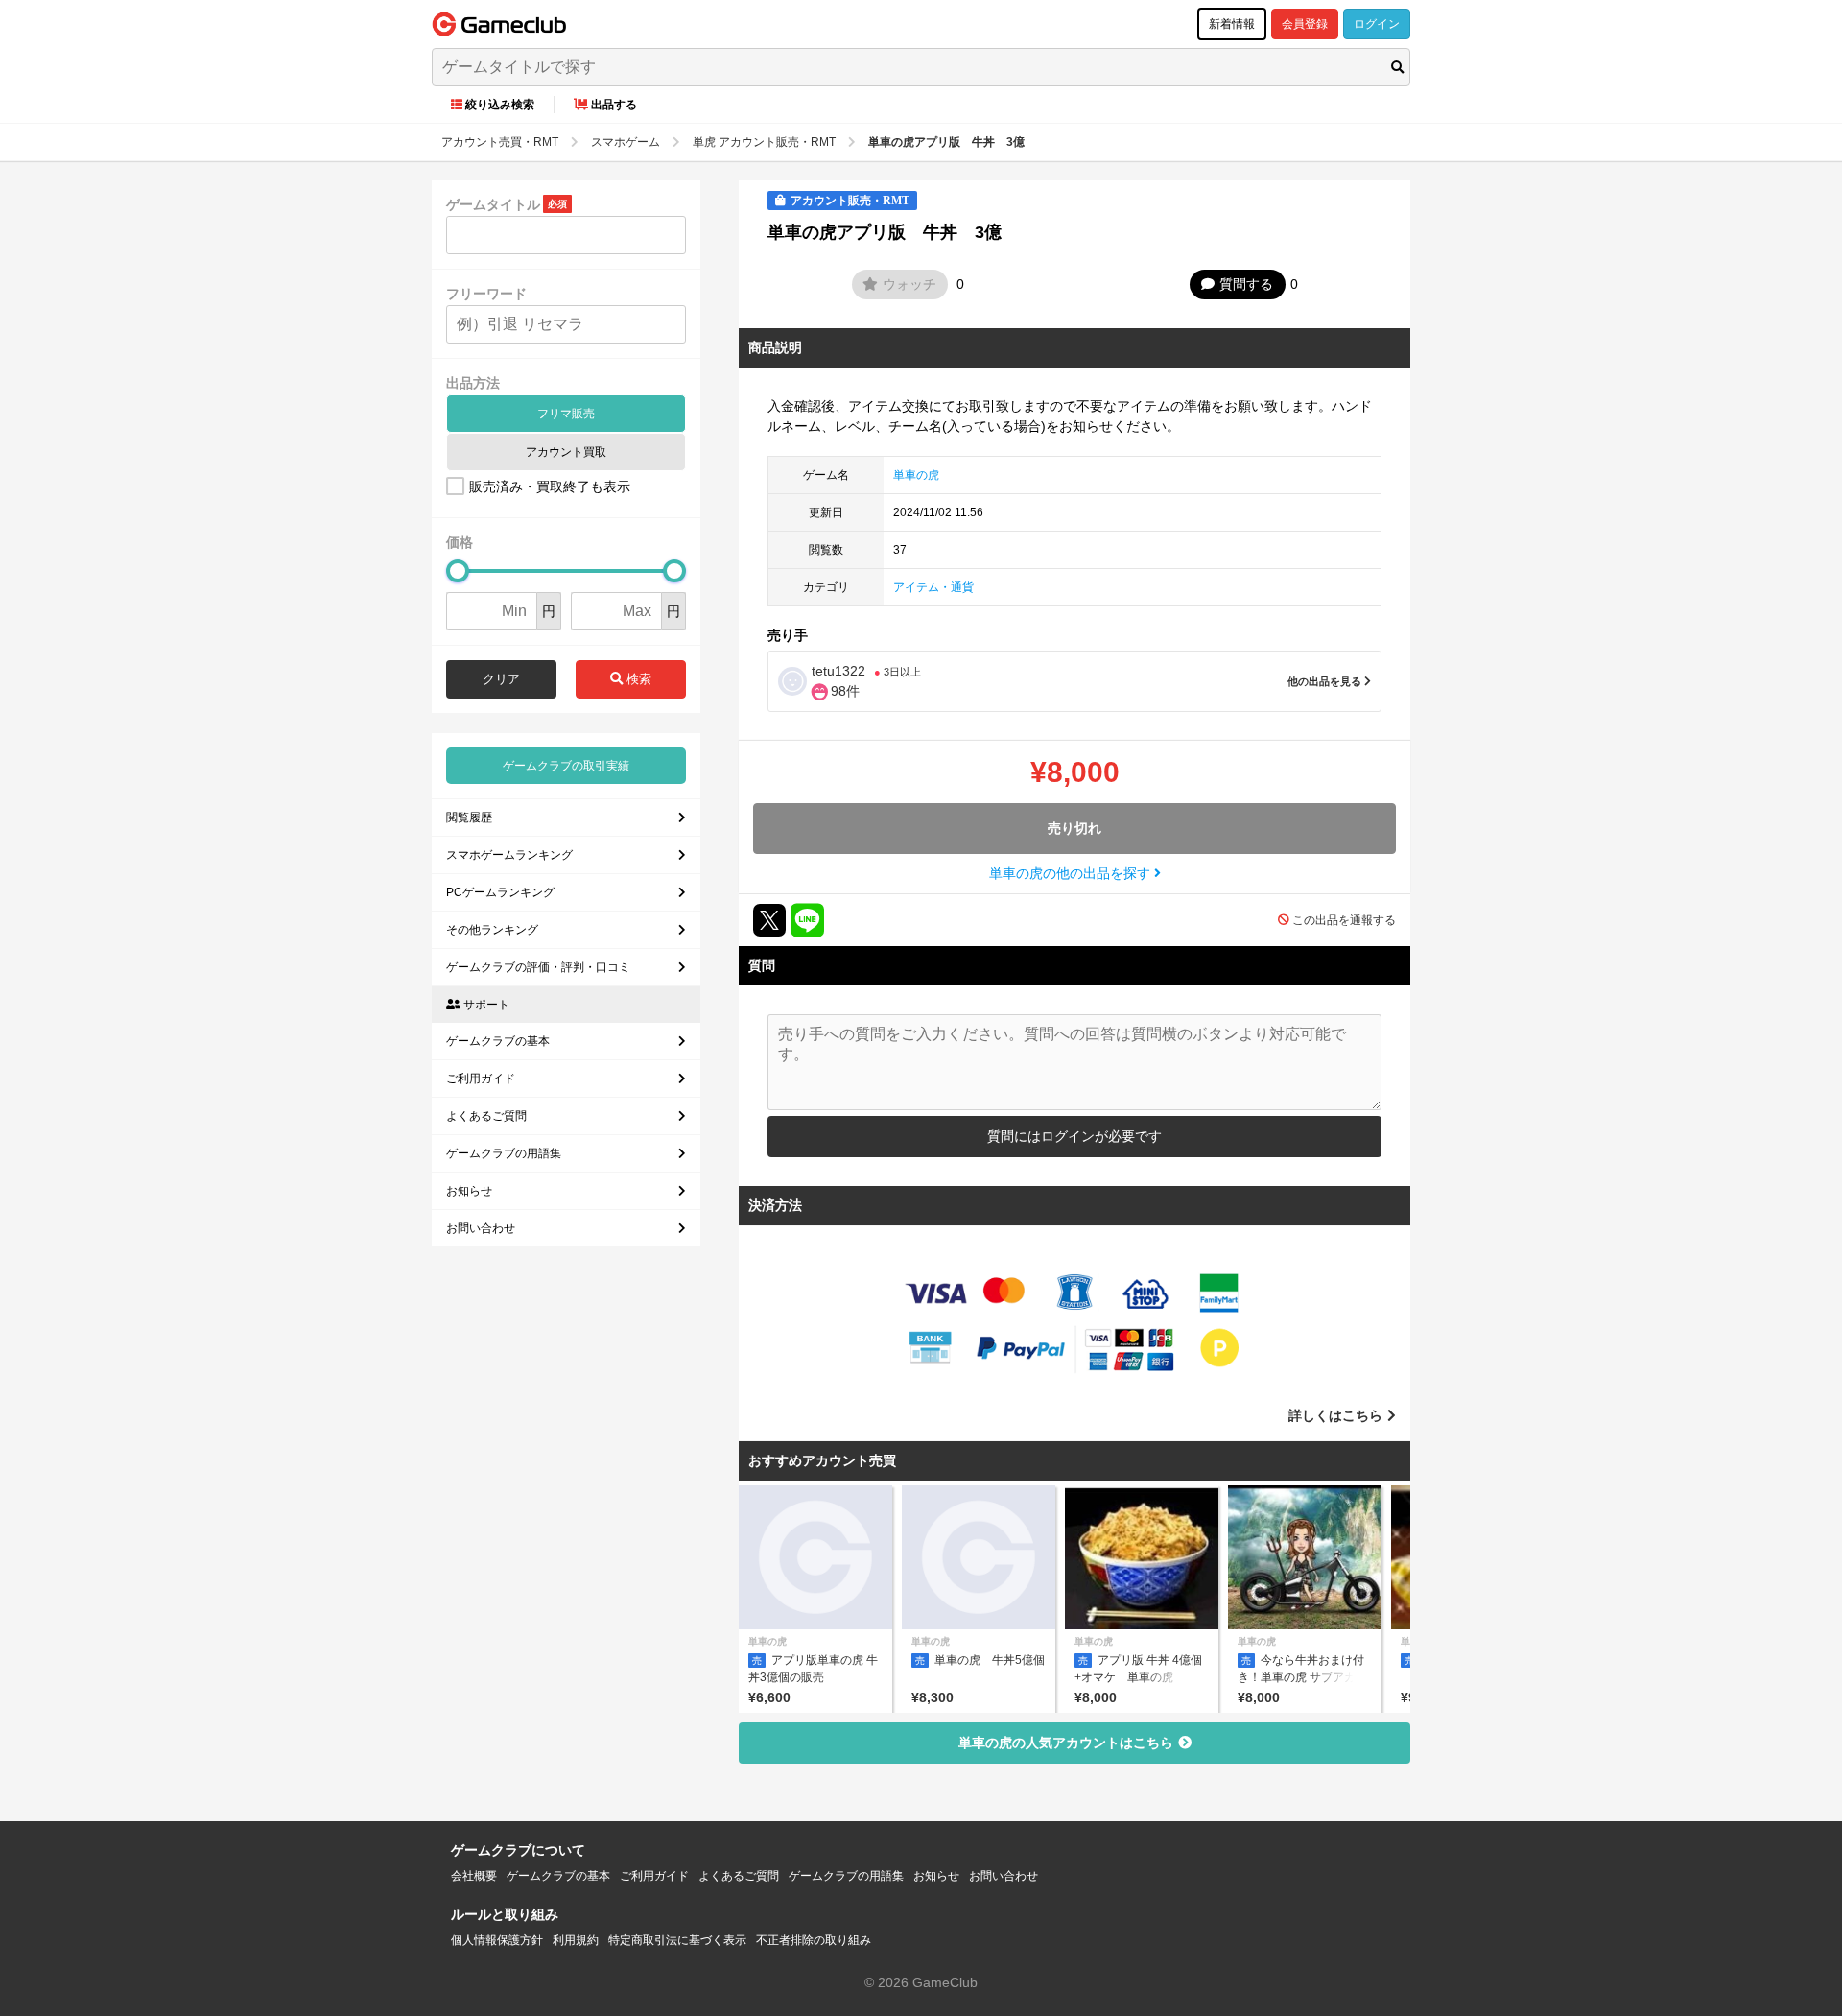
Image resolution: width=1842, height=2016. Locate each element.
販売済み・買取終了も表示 (550, 486)
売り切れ (1074, 828)
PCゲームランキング (500, 892)
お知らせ (469, 1191)
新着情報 (1232, 24)
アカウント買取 (566, 452)
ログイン (1377, 24)
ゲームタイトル (493, 204)
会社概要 (474, 1876)
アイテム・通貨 (933, 587)
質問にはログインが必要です (1074, 1136)
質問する (1246, 284)
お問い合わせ (481, 1228)
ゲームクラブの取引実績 (566, 766)
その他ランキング (492, 930)
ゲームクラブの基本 (498, 1041)
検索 (637, 679)
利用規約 (576, 1940)
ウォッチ (909, 284)
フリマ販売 (566, 414)
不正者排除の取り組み (814, 1940)
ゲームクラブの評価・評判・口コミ (538, 967)
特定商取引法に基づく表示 (677, 1940)
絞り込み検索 (500, 105)
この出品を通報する (1344, 920)
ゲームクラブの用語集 (504, 1153)
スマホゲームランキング (509, 855)
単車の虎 (916, 475)
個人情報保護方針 (497, 1940)
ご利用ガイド (481, 1079)
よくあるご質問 (486, 1116)
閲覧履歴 (469, 818)
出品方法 (473, 383)
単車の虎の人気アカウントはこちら (1066, 1743)
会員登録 (1305, 24)
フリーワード (486, 294)
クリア (501, 679)
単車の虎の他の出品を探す (1072, 873)
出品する (614, 105)
